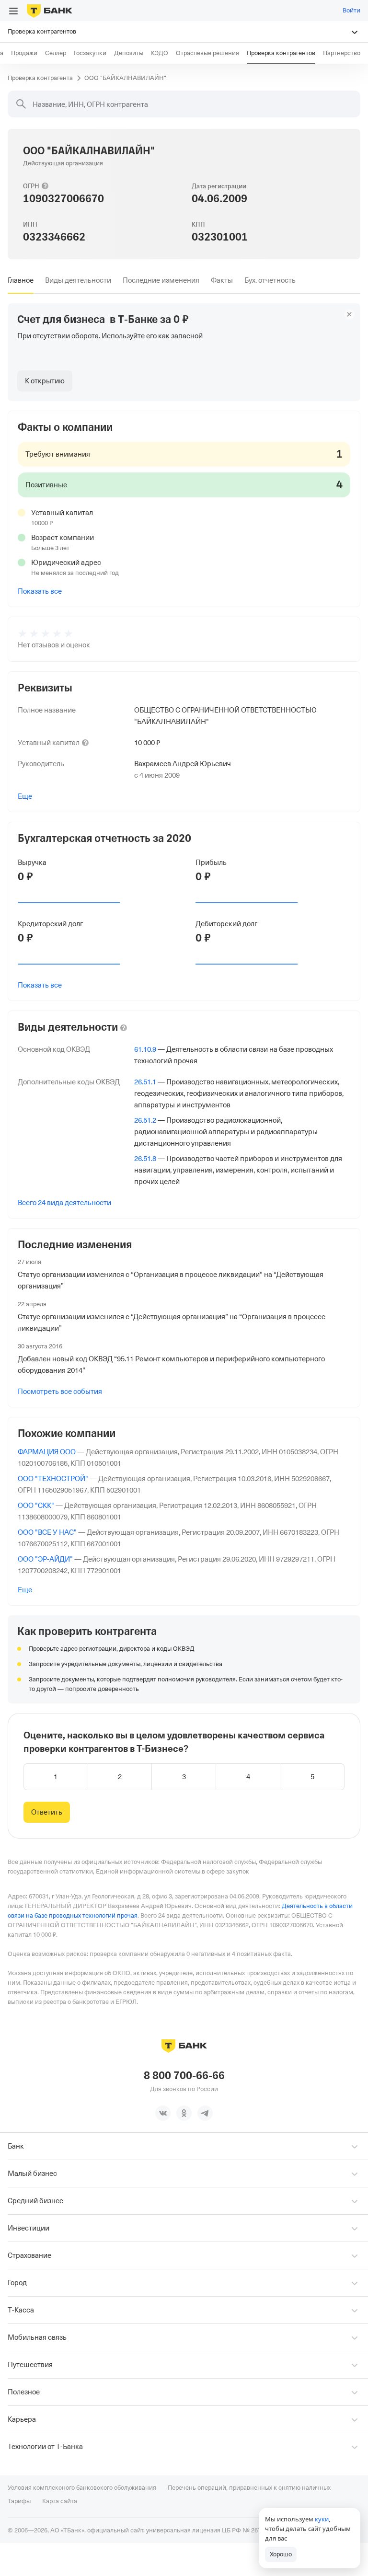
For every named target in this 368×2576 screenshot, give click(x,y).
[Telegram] (205, 2113)
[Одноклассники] (184, 2113)
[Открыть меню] (13, 11)
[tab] (21, 280)
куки (322, 2519)
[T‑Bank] (50, 11)
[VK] (163, 2113)
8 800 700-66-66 (184, 2076)
